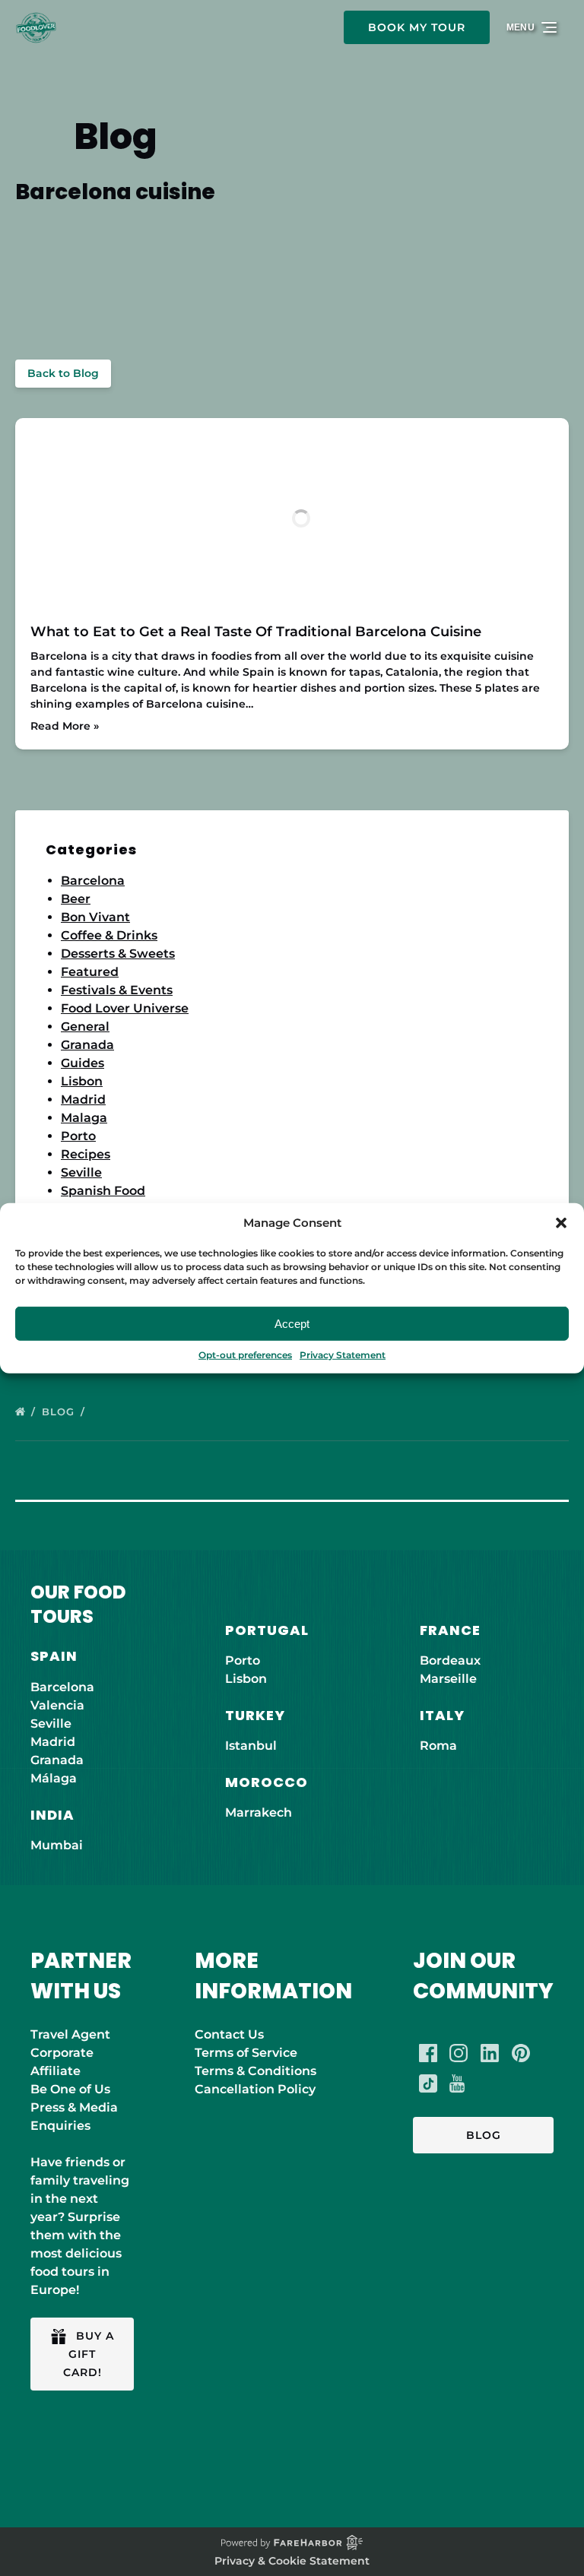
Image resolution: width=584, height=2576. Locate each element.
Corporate (62, 2053)
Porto (78, 1136)
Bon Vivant (95, 917)
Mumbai (57, 1845)
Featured (90, 972)
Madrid (83, 1099)
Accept (292, 1323)
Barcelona (93, 881)
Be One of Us (70, 2089)
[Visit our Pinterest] (521, 2053)
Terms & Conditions (255, 2071)
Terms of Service (246, 2053)
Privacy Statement (343, 1355)
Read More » (65, 726)
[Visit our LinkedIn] (490, 2053)
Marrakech (259, 1812)
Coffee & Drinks (109, 935)
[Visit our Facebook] (428, 2053)
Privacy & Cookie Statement (292, 2561)
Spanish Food (103, 1191)
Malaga (84, 1118)
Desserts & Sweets (118, 954)
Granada (87, 1045)
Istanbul (251, 1746)
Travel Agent (70, 2034)
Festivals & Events (117, 990)
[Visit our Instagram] (459, 2053)
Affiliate (56, 2071)
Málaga (54, 1778)
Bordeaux (450, 1660)
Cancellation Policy (255, 2089)
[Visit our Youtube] (457, 2083)
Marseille (448, 1679)
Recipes (86, 1154)
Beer (76, 899)
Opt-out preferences (245, 1355)
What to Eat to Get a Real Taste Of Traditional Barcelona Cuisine (256, 632)
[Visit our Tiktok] (428, 2083)
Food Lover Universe (125, 1008)
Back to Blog (63, 373)
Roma (438, 1746)
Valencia (57, 1705)
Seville (81, 1172)
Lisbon (82, 1081)
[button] (561, 1223)
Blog (60, 1412)
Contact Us (229, 2034)
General (85, 1027)
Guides (83, 1063)
